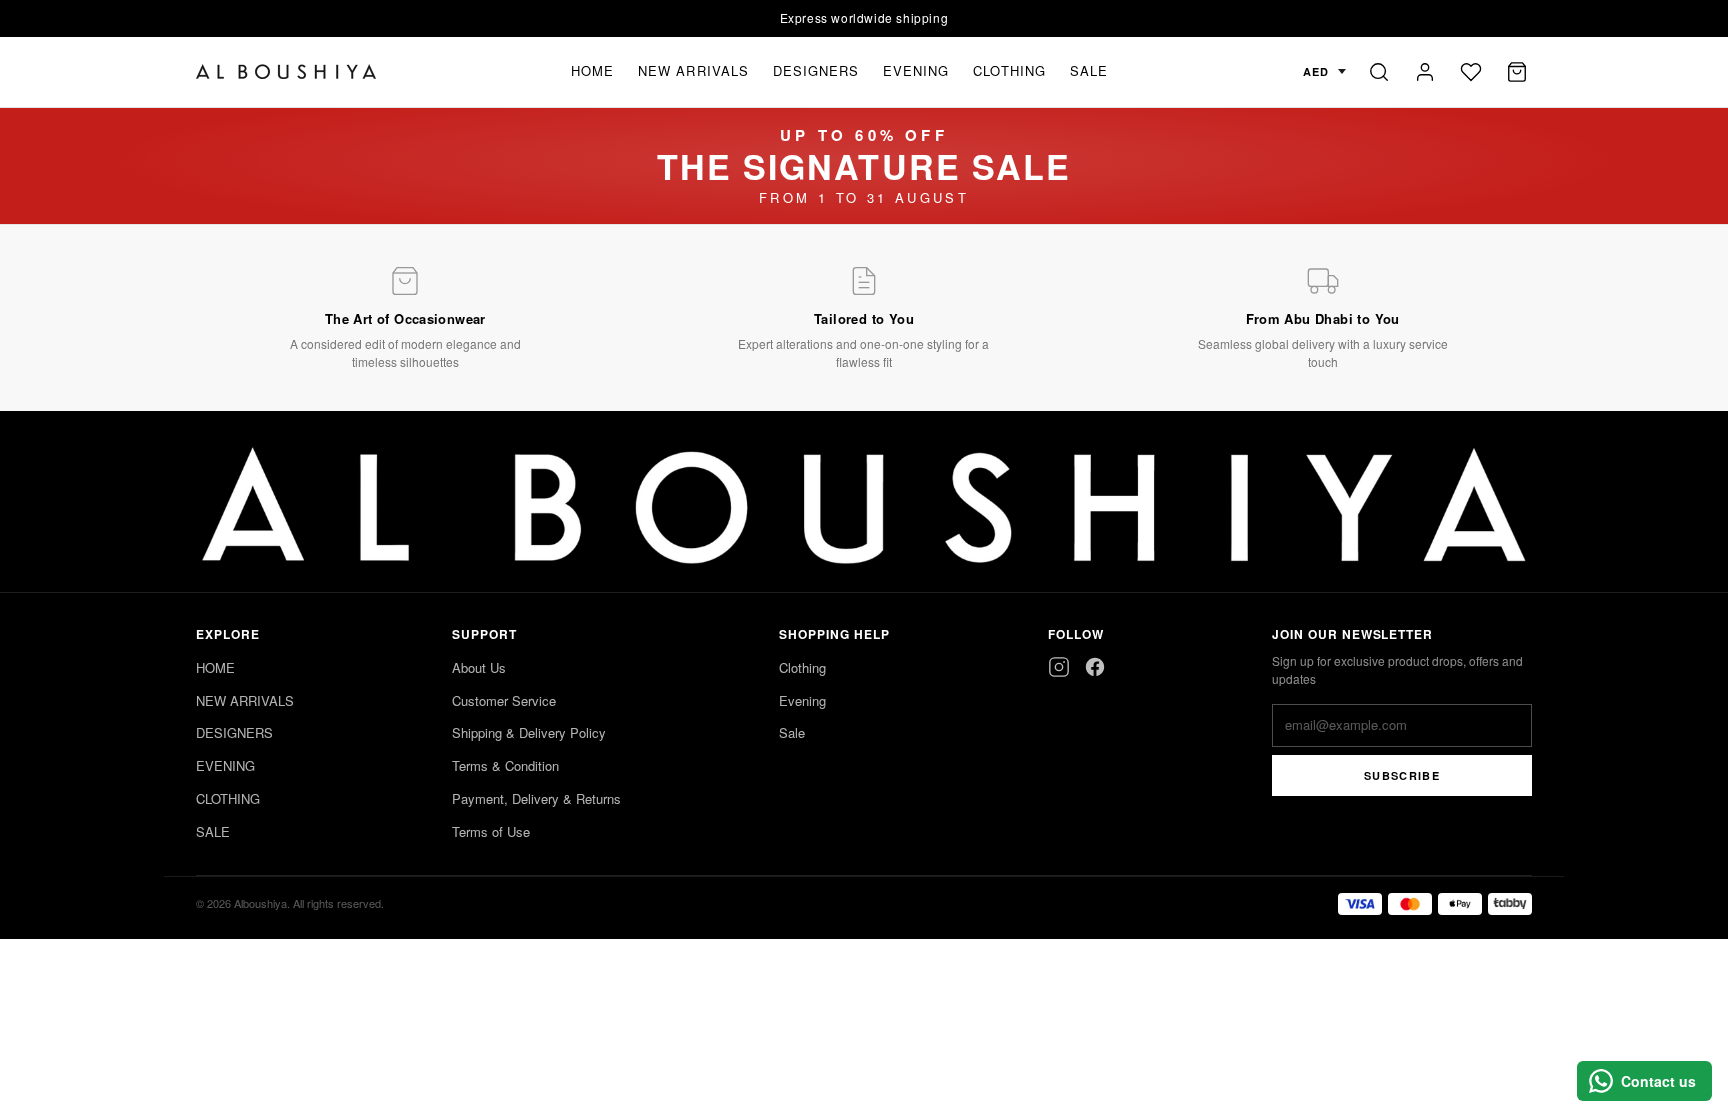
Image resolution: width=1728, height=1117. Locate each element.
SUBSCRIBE (1402, 775)
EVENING (916, 70)
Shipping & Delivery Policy (529, 732)
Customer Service (504, 700)
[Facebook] (1095, 667)
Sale (792, 732)
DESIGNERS (816, 70)
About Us (479, 667)
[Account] (1425, 72)
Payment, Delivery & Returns (536, 798)
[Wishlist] (1471, 72)
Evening (802, 700)
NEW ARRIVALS (693, 70)
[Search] (1379, 72)
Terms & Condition (505, 765)
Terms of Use (491, 831)
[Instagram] (1059, 667)
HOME (592, 70)
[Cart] (1517, 72)
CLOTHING (1009, 70)
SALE (1089, 70)
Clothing (802, 667)
